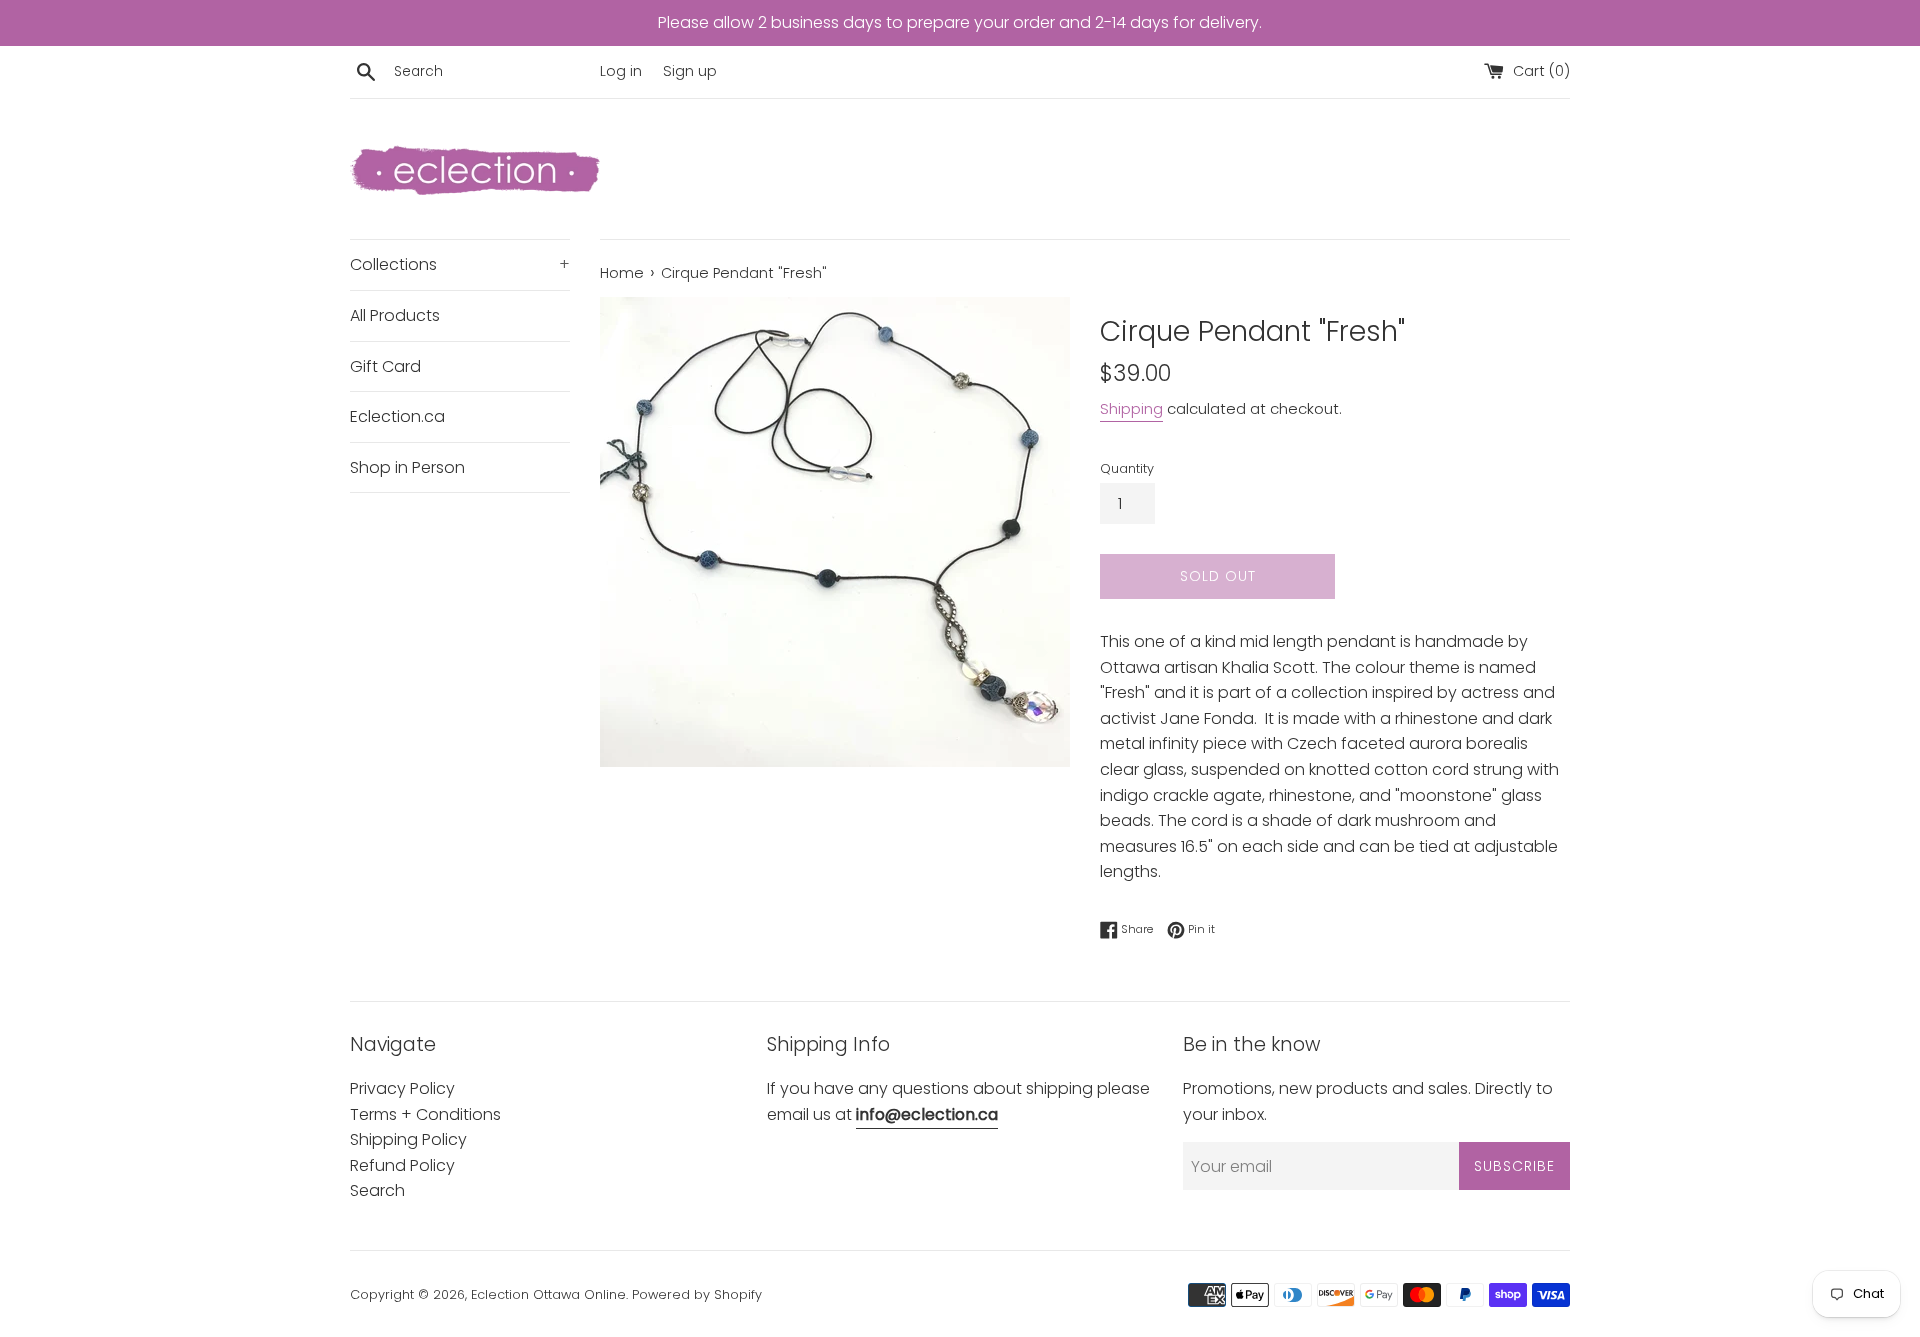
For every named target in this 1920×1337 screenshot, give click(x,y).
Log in (621, 71)
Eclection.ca (397, 416)
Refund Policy (402, 1165)
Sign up (690, 71)
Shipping (1131, 408)
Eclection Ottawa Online (548, 1294)
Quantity (1127, 468)
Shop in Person (407, 467)
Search (377, 1190)
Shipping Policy (408, 1139)
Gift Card (385, 366)
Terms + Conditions (425, 1114)
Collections (460, 264)
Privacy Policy (402, 1088)
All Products (395, 315)
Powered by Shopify (697, 1294)
